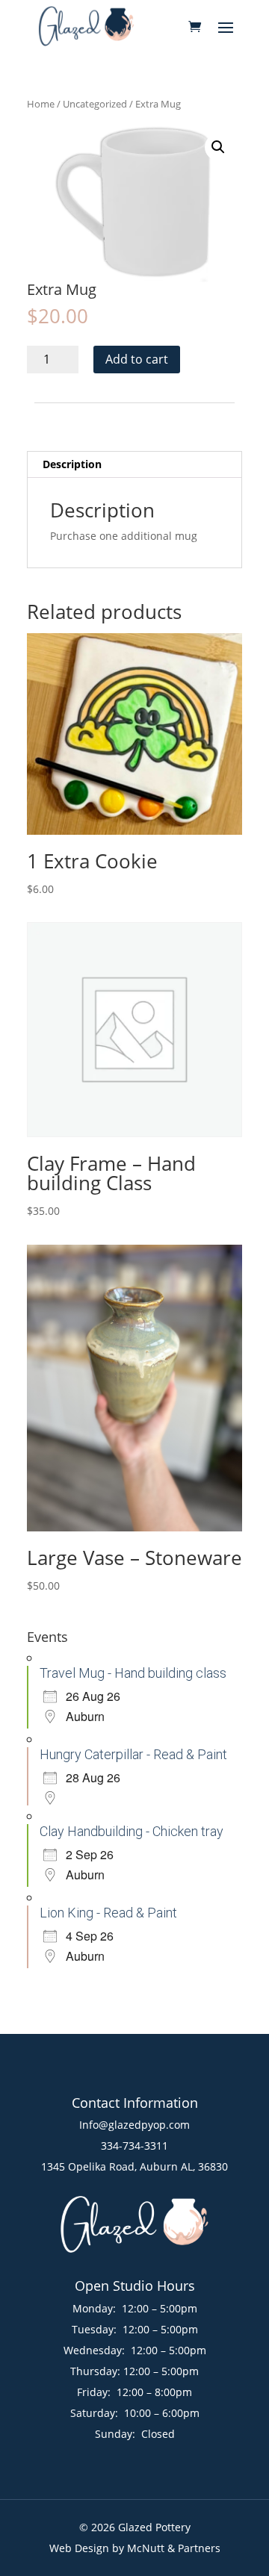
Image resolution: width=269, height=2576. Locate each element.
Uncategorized (95, 104)
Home (41, 104)
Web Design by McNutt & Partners (135, 2548)
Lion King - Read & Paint (108, 1913)
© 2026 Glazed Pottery (135, 2527)
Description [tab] (72, 464)
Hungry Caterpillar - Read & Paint (133, 1754)
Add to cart (137, 359)
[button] (218, 147)
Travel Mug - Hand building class (133, 1673)
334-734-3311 (134, 2146)
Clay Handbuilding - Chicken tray (132, 1831)
